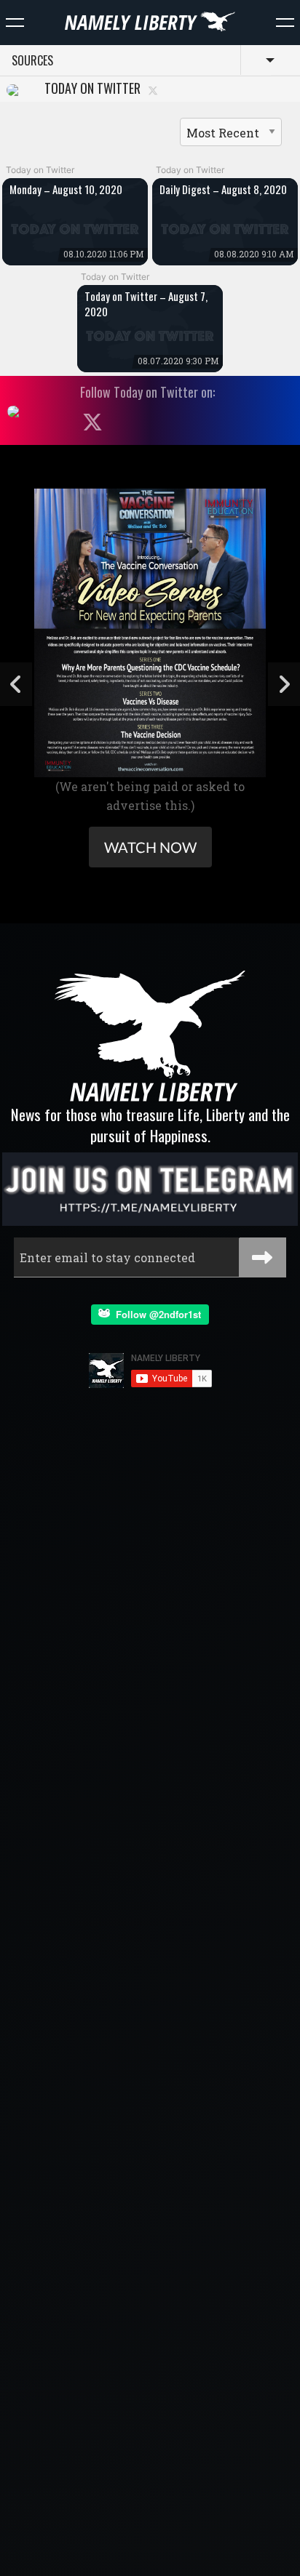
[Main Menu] (15, 23)
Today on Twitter (90, 89)
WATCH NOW (150, 847)
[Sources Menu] (285, 23)
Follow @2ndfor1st (155, 1314)
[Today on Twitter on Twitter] (153, 90)
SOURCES (32, 60)
